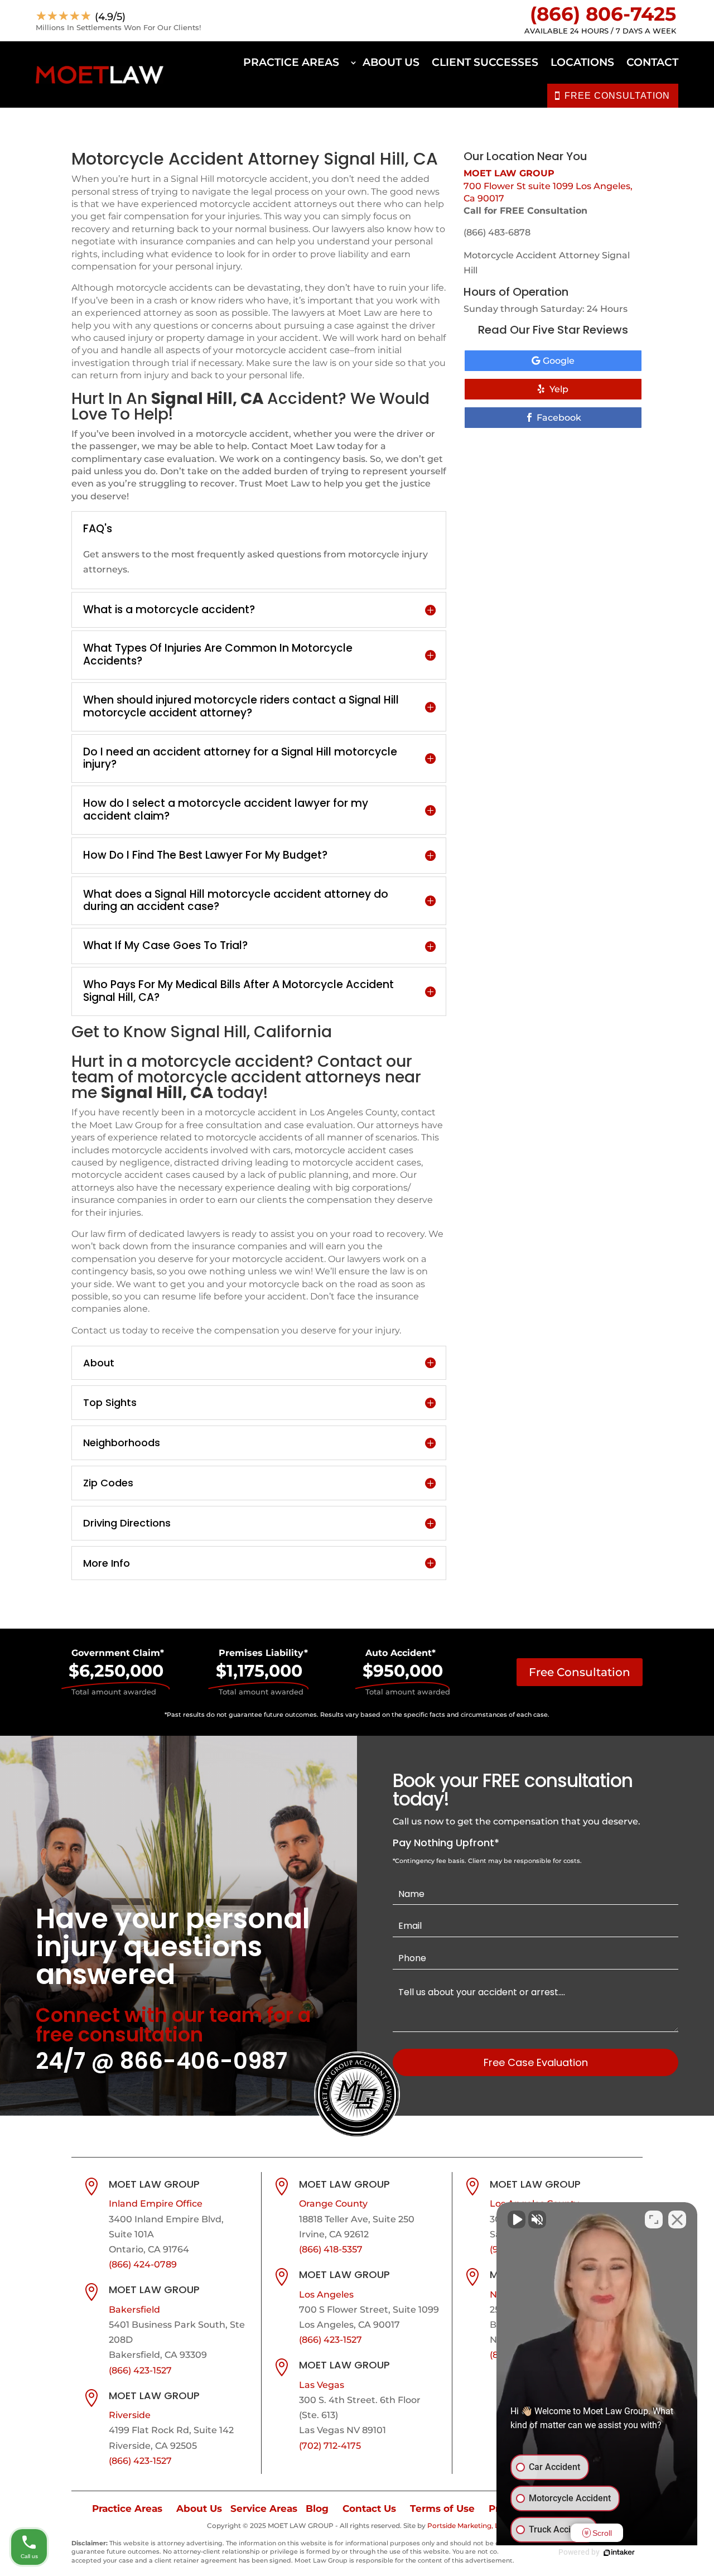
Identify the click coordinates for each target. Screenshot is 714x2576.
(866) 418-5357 (331, 2249)
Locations (582, 62)
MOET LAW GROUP (509, 173)
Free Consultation (580, 1672)
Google (559, 361)
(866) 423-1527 (140, 2370)
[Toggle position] (654, 2219)
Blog (317, 2508)
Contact (652, 62)
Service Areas (264, 2508)
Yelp (559, 389)
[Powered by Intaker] (619, 2553)
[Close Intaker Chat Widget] (677, 2219)
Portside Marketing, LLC (467, 2526)
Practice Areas (291, 62)
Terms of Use (442, 2508)
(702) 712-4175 (330, 2446)
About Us (391, 62)
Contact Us (369, 2508)
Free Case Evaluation (536, 2062)
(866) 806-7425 (603, 14)
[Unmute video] (517, 2219)
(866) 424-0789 (143, 2264)
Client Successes (485, 62)
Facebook (559, 418)
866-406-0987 (204, 2061)
